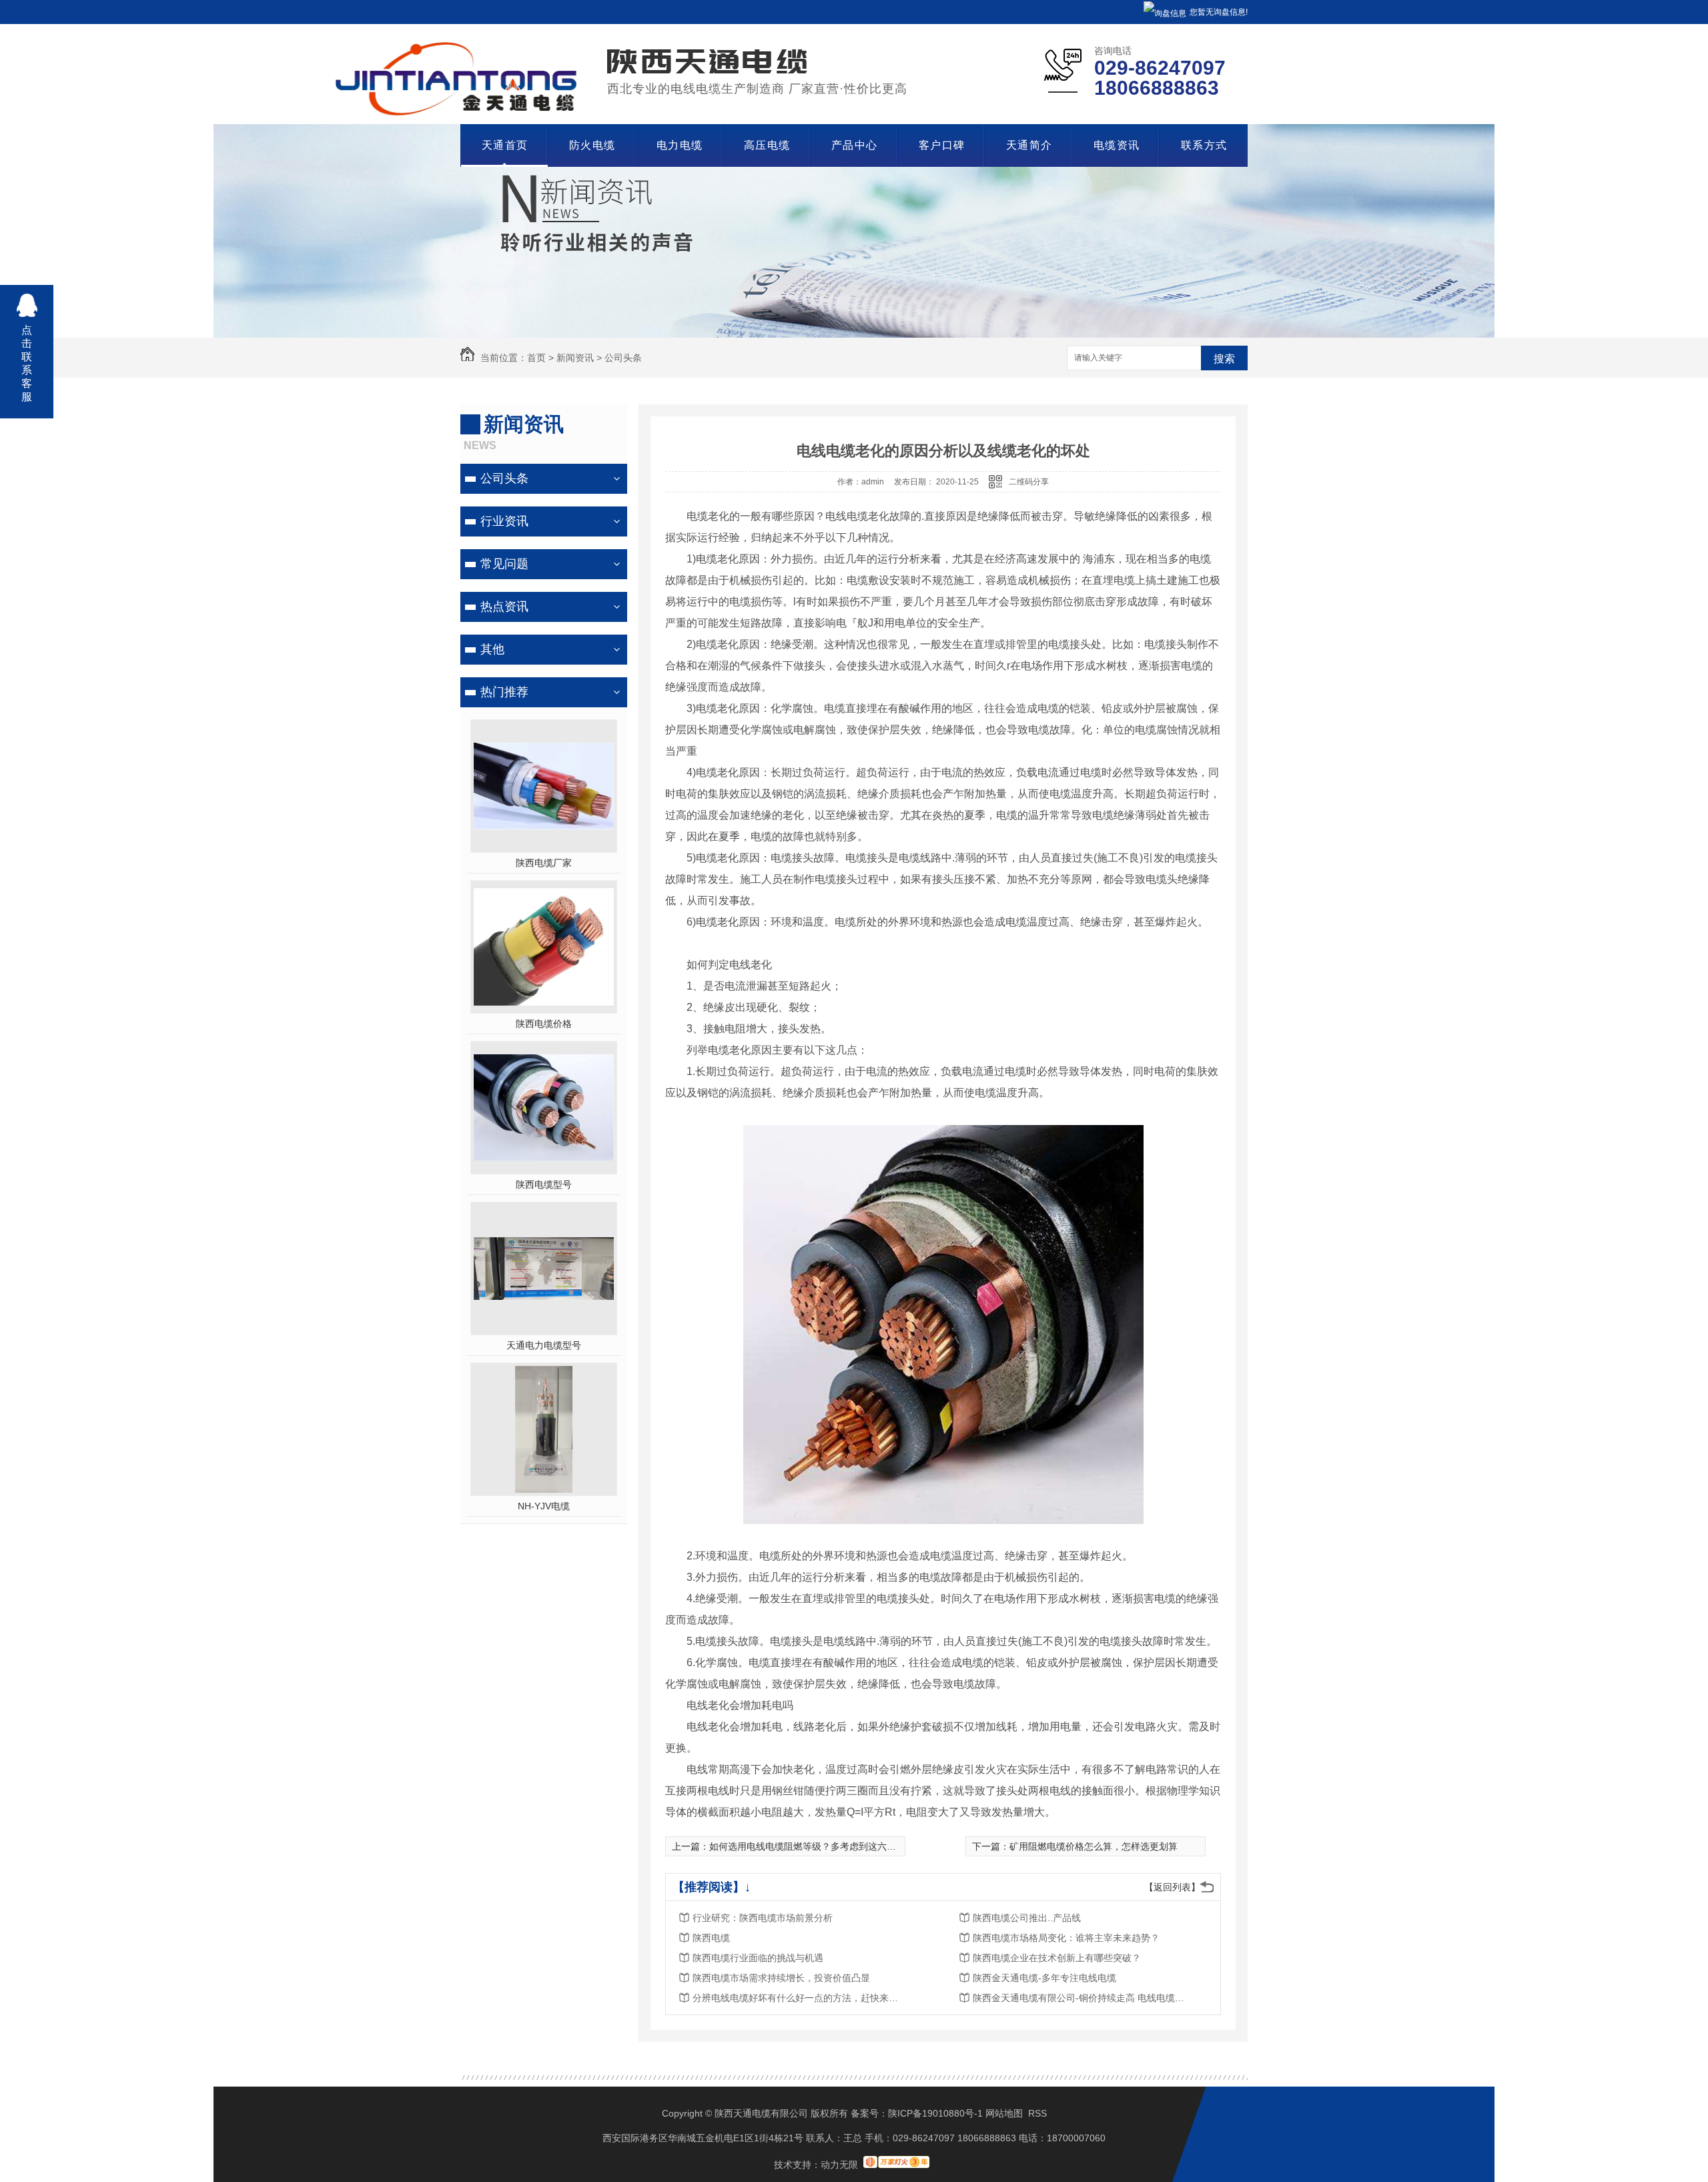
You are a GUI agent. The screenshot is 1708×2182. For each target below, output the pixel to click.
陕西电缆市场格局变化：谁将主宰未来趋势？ (1066, 1938)
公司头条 (623, 358)
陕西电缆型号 (544, 1184)
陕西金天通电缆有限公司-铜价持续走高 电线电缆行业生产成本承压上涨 (1080, 1998)
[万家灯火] (896, 2165)
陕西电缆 (711, 1938)
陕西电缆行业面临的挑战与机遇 (758, 1958)
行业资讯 (504, 521)
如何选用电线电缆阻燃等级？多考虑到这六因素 (807, 1846)
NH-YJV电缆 (544, 1506)
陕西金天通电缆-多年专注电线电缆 (1044, 1978)
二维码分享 (1029, 482)
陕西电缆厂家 (544, 863)
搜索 (1224, 359)
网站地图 (1004, 2113)
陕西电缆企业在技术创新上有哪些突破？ (1057, 1958)
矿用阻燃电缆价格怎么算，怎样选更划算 (1094, 1846)
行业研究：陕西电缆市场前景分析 (763, 1918)
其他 (492, 649)
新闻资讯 (575, 358)
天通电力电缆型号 (544, 1345)
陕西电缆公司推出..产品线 (1027, 1918)
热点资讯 (504, 607)
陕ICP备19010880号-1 (935, 2113)
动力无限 (839, 2165)
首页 (536, 358)
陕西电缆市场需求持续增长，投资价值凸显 (781, 1978)
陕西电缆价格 (544, 1024)
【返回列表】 (1172, 1887)
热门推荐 (504, 692)
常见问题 (504, 564)
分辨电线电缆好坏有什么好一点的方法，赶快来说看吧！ (799, 1998)
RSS (1037, 2113)
